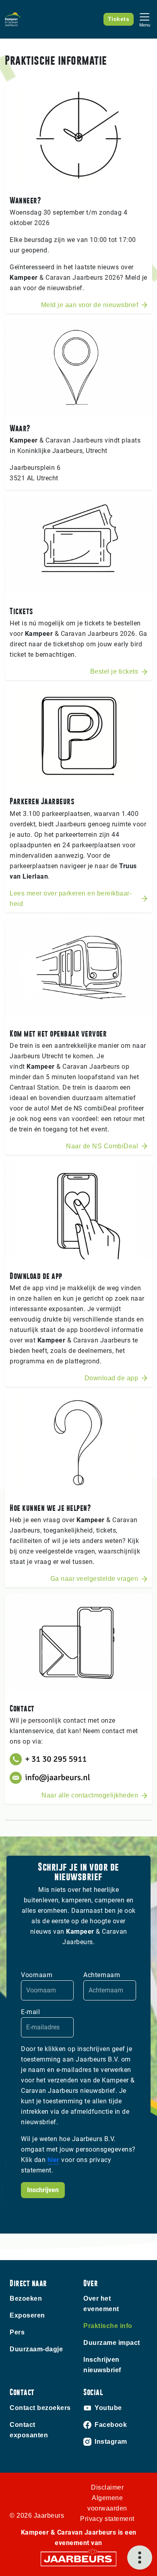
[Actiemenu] (140, 2558)
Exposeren (27, 2315)
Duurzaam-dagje (36, 2349)
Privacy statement (107, 2519)
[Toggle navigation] (145, 19)
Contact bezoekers (40, 2408)
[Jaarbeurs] (78, 2558)
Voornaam (37, 1975)
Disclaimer (107, 2487)
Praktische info (108, 2326)
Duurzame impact (112, 2343)
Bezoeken (26, 2298)
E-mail (30, 2012)
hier (54, 2160)
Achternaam (102, 1975)
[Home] (13, 19)
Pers (17, 2332)
